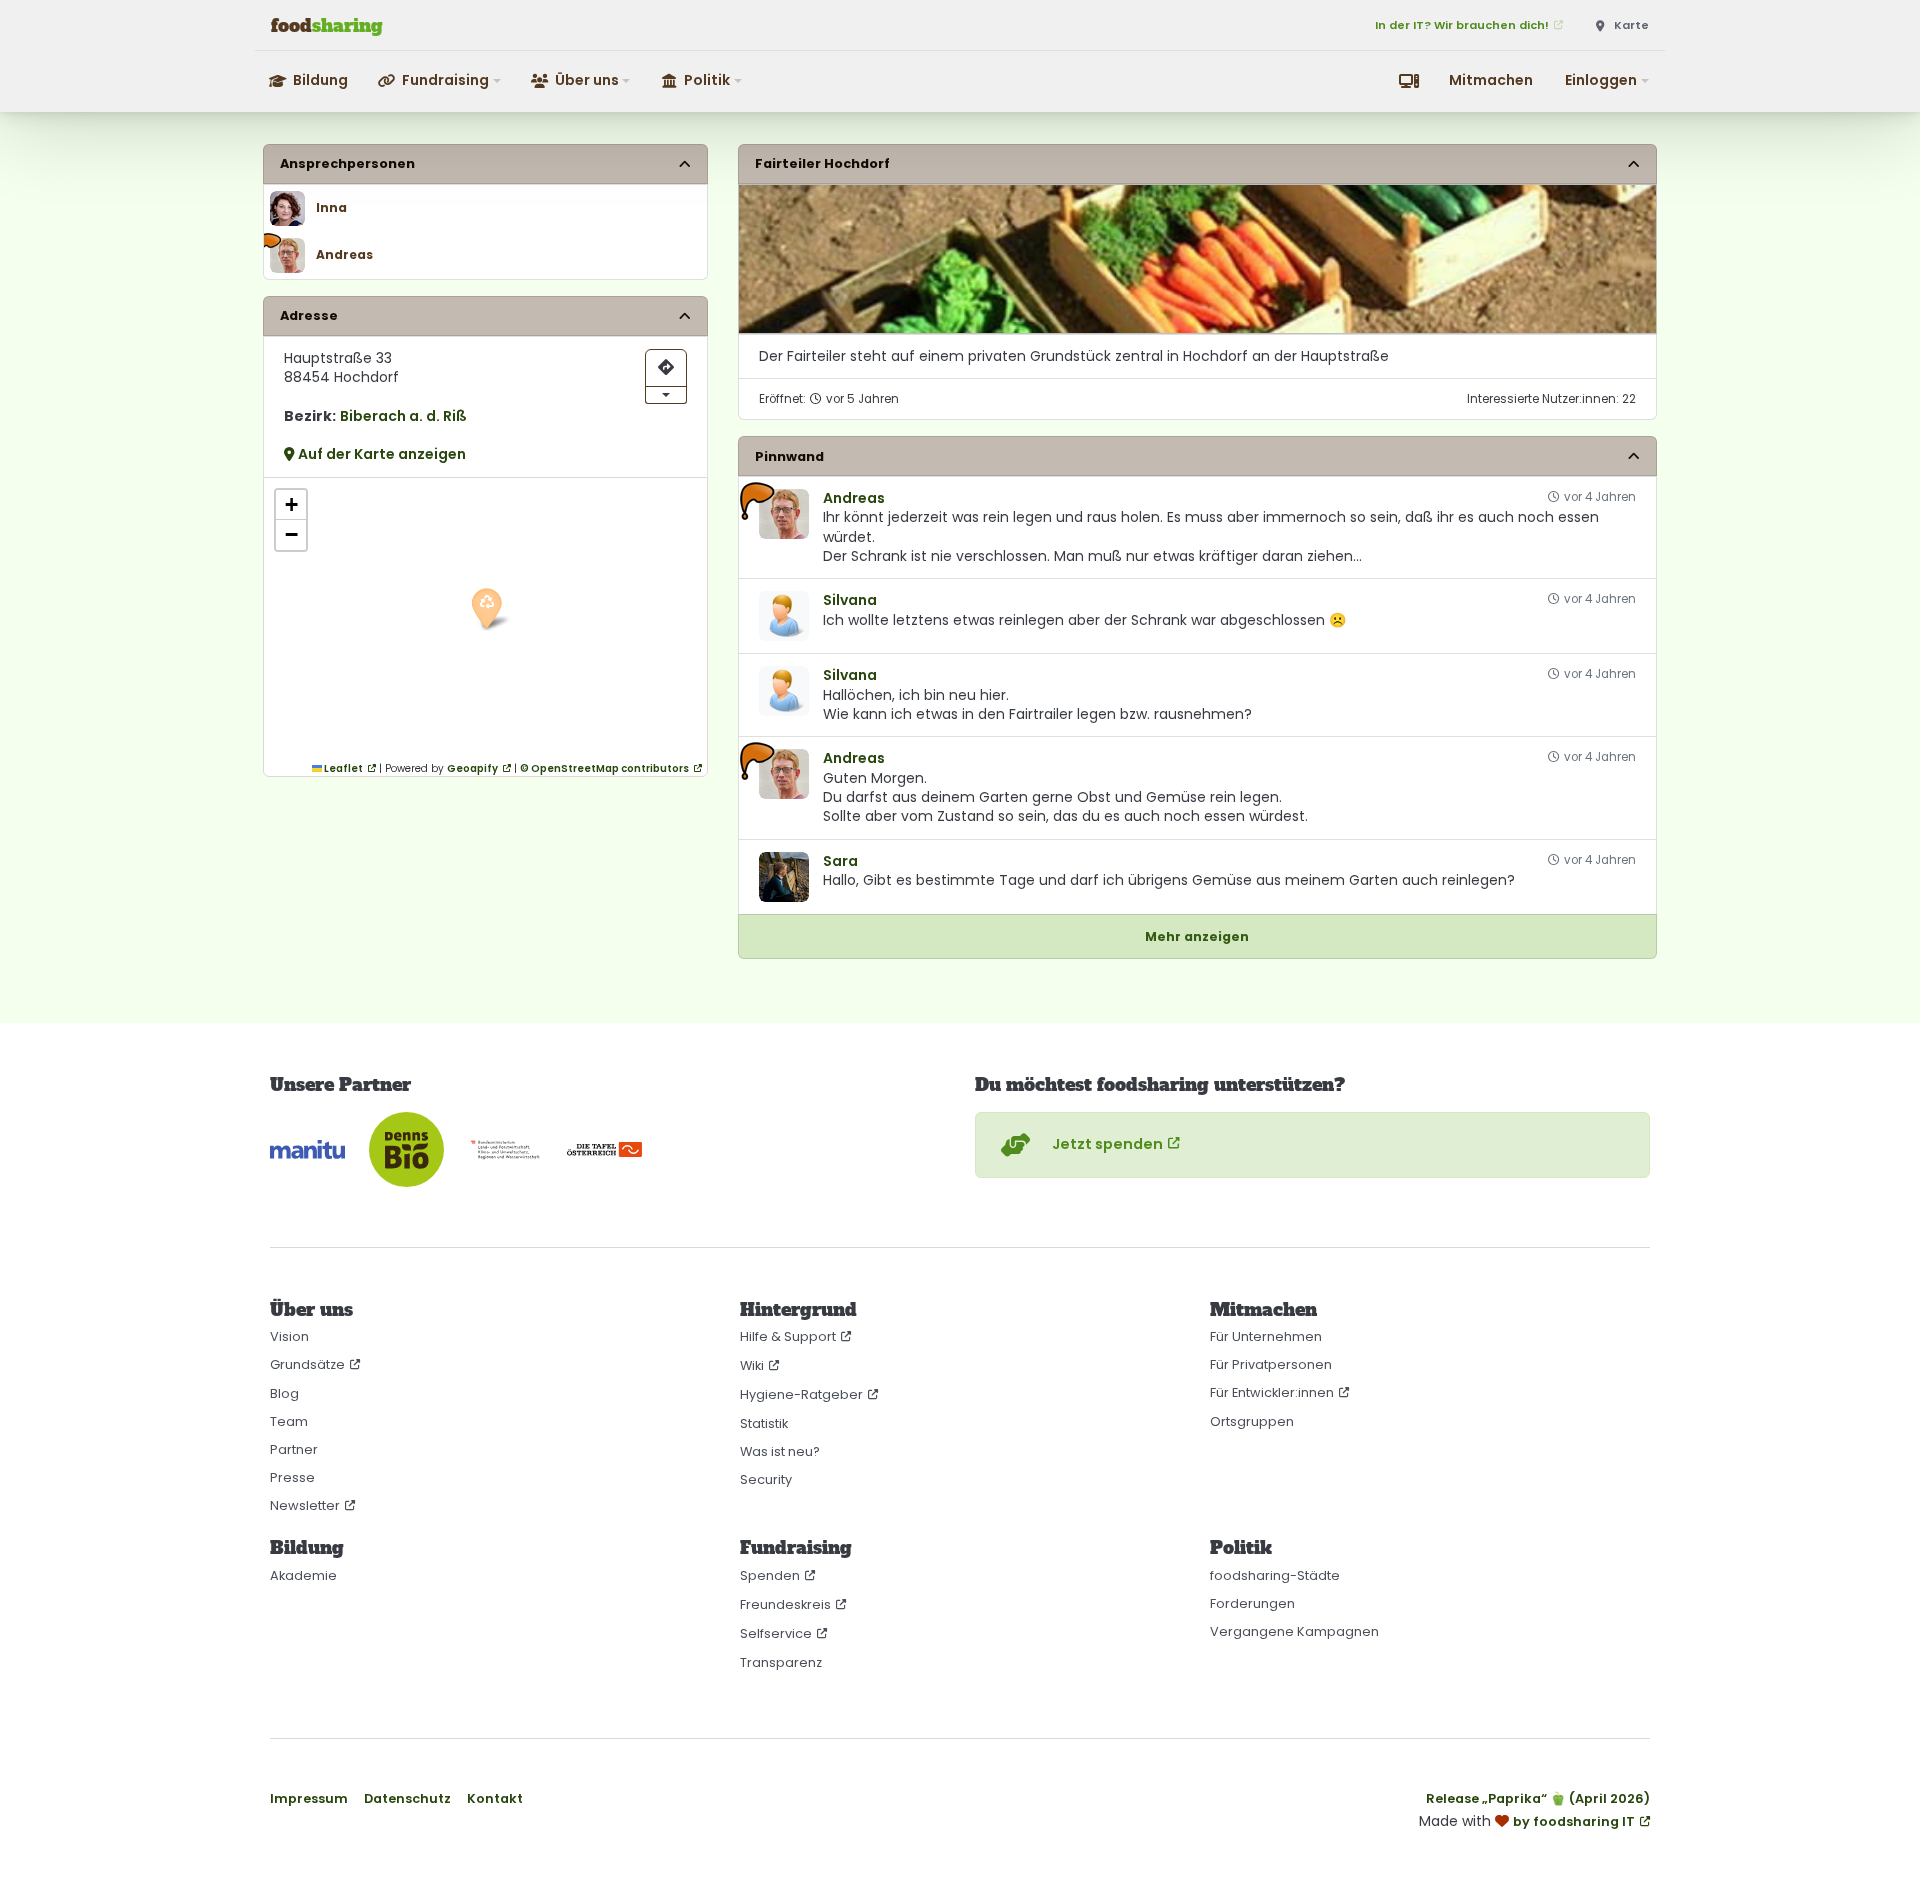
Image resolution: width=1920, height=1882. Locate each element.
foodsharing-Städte (1275, 1575)
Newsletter (305, 1505)
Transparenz (781, 1662)
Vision (289, 1336)
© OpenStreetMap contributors (604, 768)
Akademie (303, 1575)
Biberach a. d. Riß (403, 416)
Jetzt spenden (1107, 1144)
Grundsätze (307, 1364)
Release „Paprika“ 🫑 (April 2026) (1538, 1798)
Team (289, 1421)
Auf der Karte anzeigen (380, 454)
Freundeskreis (785, 1604)
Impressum (309, 1798)
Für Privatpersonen (1271, 1364)
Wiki (752, 1365)
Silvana (850, 600)
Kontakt (495, 1798)
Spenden (770, 1575)
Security (766, 1479)
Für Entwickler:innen (1272, 1392)
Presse (292, 1477)
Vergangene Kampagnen (1294, 1631)
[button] (440, 80)
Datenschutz (407, 1798)
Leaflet (342, 768)
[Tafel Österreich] (604, 1149)
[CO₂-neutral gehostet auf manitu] (307, 1149)
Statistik (764, 1423)
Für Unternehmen (1266, 1336)
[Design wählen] (1409, 81)
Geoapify (472, 768)
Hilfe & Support (788, 1336)
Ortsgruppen (1252, 1421)
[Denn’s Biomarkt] (406, 1149)
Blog (284, 1393)
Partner (294, 1449)
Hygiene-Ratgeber (801, 1394)
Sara (840, 861)
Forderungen (1252, 1603)
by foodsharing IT (1574, 1821)
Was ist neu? (780, 1451)
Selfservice (776, 1633)
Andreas (854, 498)
